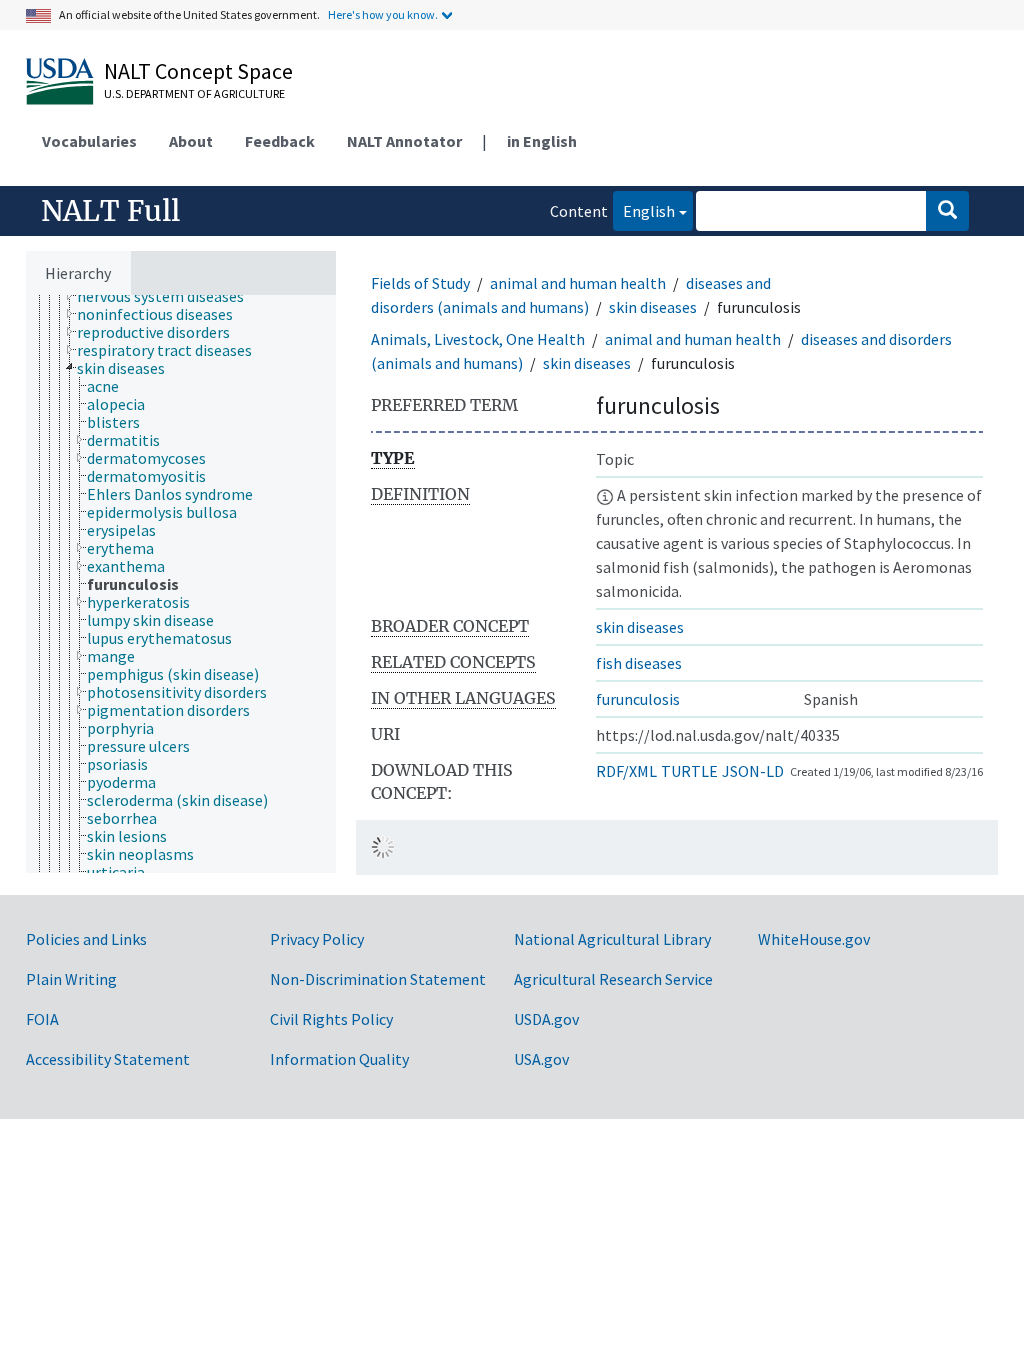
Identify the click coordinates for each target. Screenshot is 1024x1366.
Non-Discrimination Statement (378, 979)
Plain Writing (71, 979)
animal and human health (578, 283)
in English (542, 141)
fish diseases (639, 663)
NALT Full (110, 211)
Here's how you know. (383, 14)
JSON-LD (753, 771)
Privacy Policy (317, 939)
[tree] (181, 584)
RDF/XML (626, 771)
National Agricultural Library (612, 939)
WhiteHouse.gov (814, 939)
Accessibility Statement (108, 1059)
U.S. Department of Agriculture (194, 93)
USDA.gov (546, 1019)
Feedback (280, 141)
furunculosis (638, 699)
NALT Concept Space (198, 71)
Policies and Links (86, 939)
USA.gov (541, 1059)
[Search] (947, 211)
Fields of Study (420, 283)
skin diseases (653, 307)
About (191, 141)
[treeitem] (169, 296)
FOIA (42, 1019)
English (644, 210)
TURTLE (689, 771)
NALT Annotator (404, 141)
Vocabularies (89, 141)
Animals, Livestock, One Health (478, 339)
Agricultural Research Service (613, 979)
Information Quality (339, 1059)
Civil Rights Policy (331, 1019)
